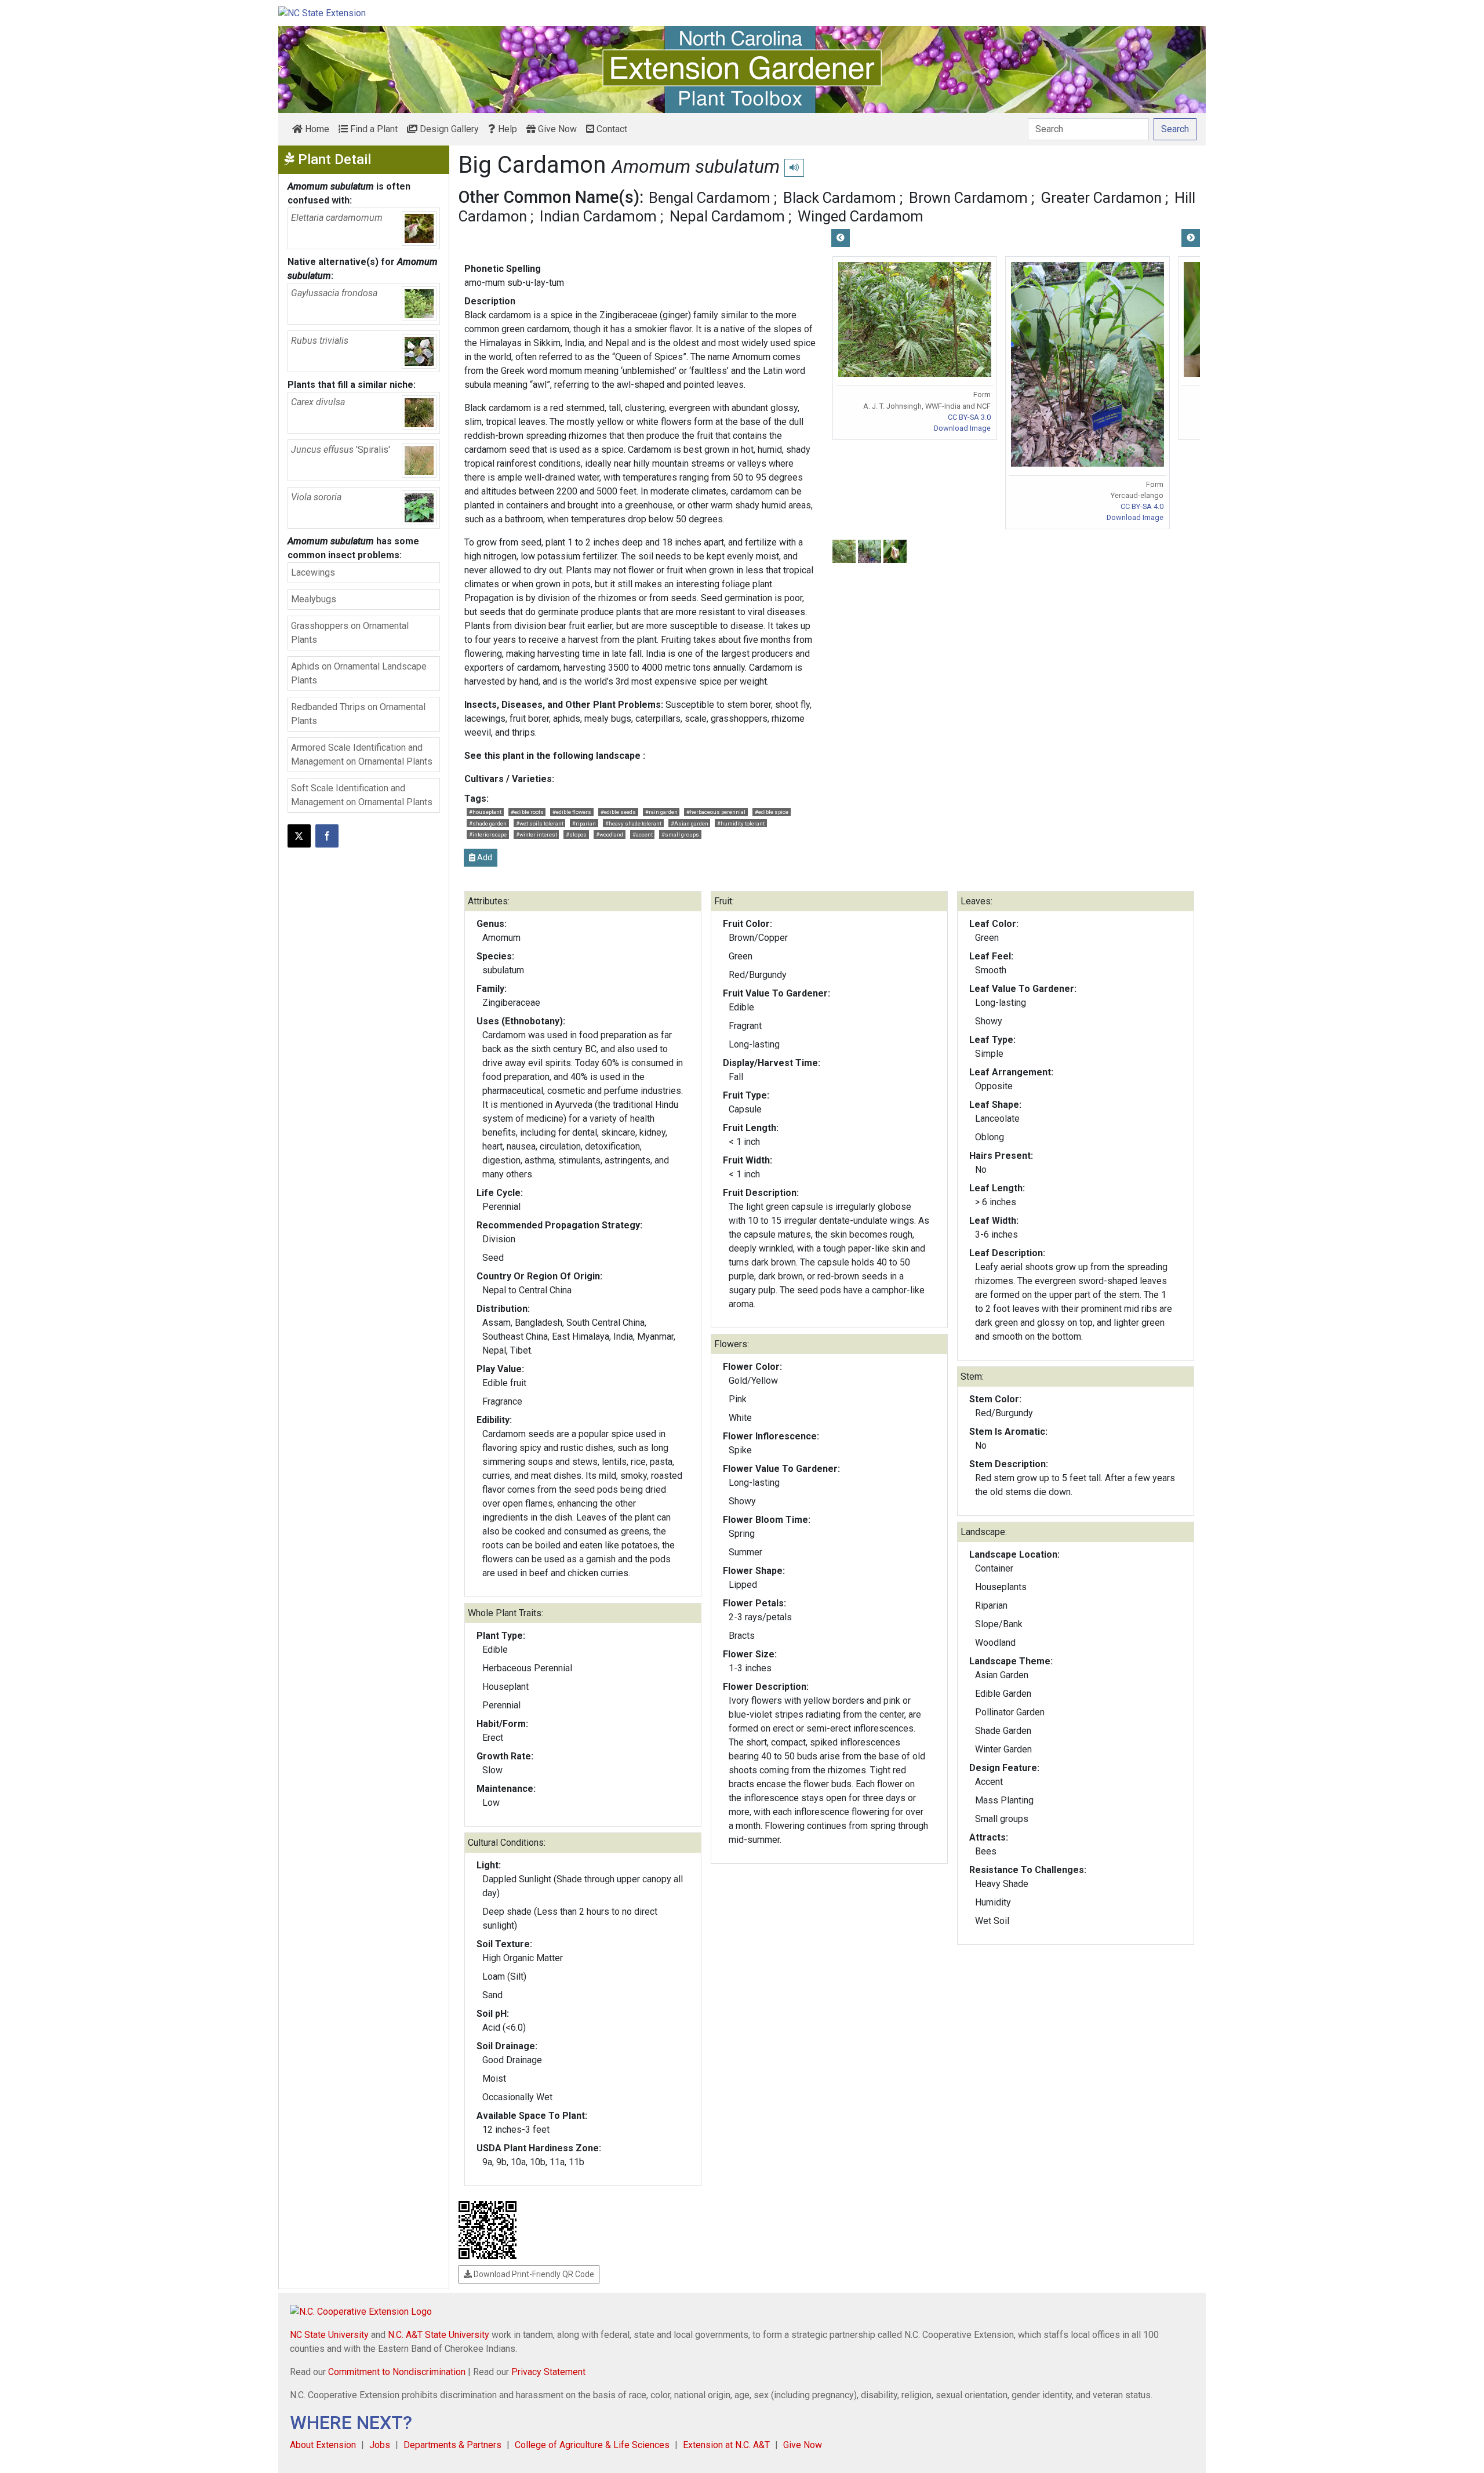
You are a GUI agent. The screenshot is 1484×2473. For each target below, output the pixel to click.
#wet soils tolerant (540, 823)
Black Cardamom (840, 198)
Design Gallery (448, 129)
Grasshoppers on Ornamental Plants (350, 633)
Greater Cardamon (1101, 198)
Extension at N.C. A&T (726, 2445)
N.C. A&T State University (439, 2335)
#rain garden (661, 812)
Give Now (556, 129)
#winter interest (537, 834)
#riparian (584, 823)
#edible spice (772, 812)
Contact (611, 129)
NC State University (329, 2335)
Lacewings (313, 572)
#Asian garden (690, 823)
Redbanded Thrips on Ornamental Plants (358, 714)
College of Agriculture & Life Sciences (592, 2445)
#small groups (680, 834)
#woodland (610, 834)
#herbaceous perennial (716, 812)
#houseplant (485, 812)
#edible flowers (572, 812)
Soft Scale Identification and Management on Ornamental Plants (362, 795)
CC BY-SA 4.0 (1142, 506)
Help (506, 129)
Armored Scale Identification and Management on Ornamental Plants (362, 754)
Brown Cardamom (968, 198)
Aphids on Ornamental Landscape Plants (359, 673)
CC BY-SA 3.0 (969, 417)
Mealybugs (314, 599)
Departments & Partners (452, 2445)
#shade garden (488, 823)
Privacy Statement (548, 2372)
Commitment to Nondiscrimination (397, 2372)
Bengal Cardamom (710, 198)
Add (484, 857)
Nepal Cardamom (727, 216)
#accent (643, 834)
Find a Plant (373, 129)
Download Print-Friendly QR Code (533, 2274)
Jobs (380, 2445)
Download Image (962, 428)
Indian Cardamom (598, 216)
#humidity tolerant (741, 823)
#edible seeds (618, 812)
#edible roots (527, 812)
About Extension (323, 2445)
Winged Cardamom (861, 216)
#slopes (576, 834)
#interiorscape (488, 834)
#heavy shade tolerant (633, 823)
